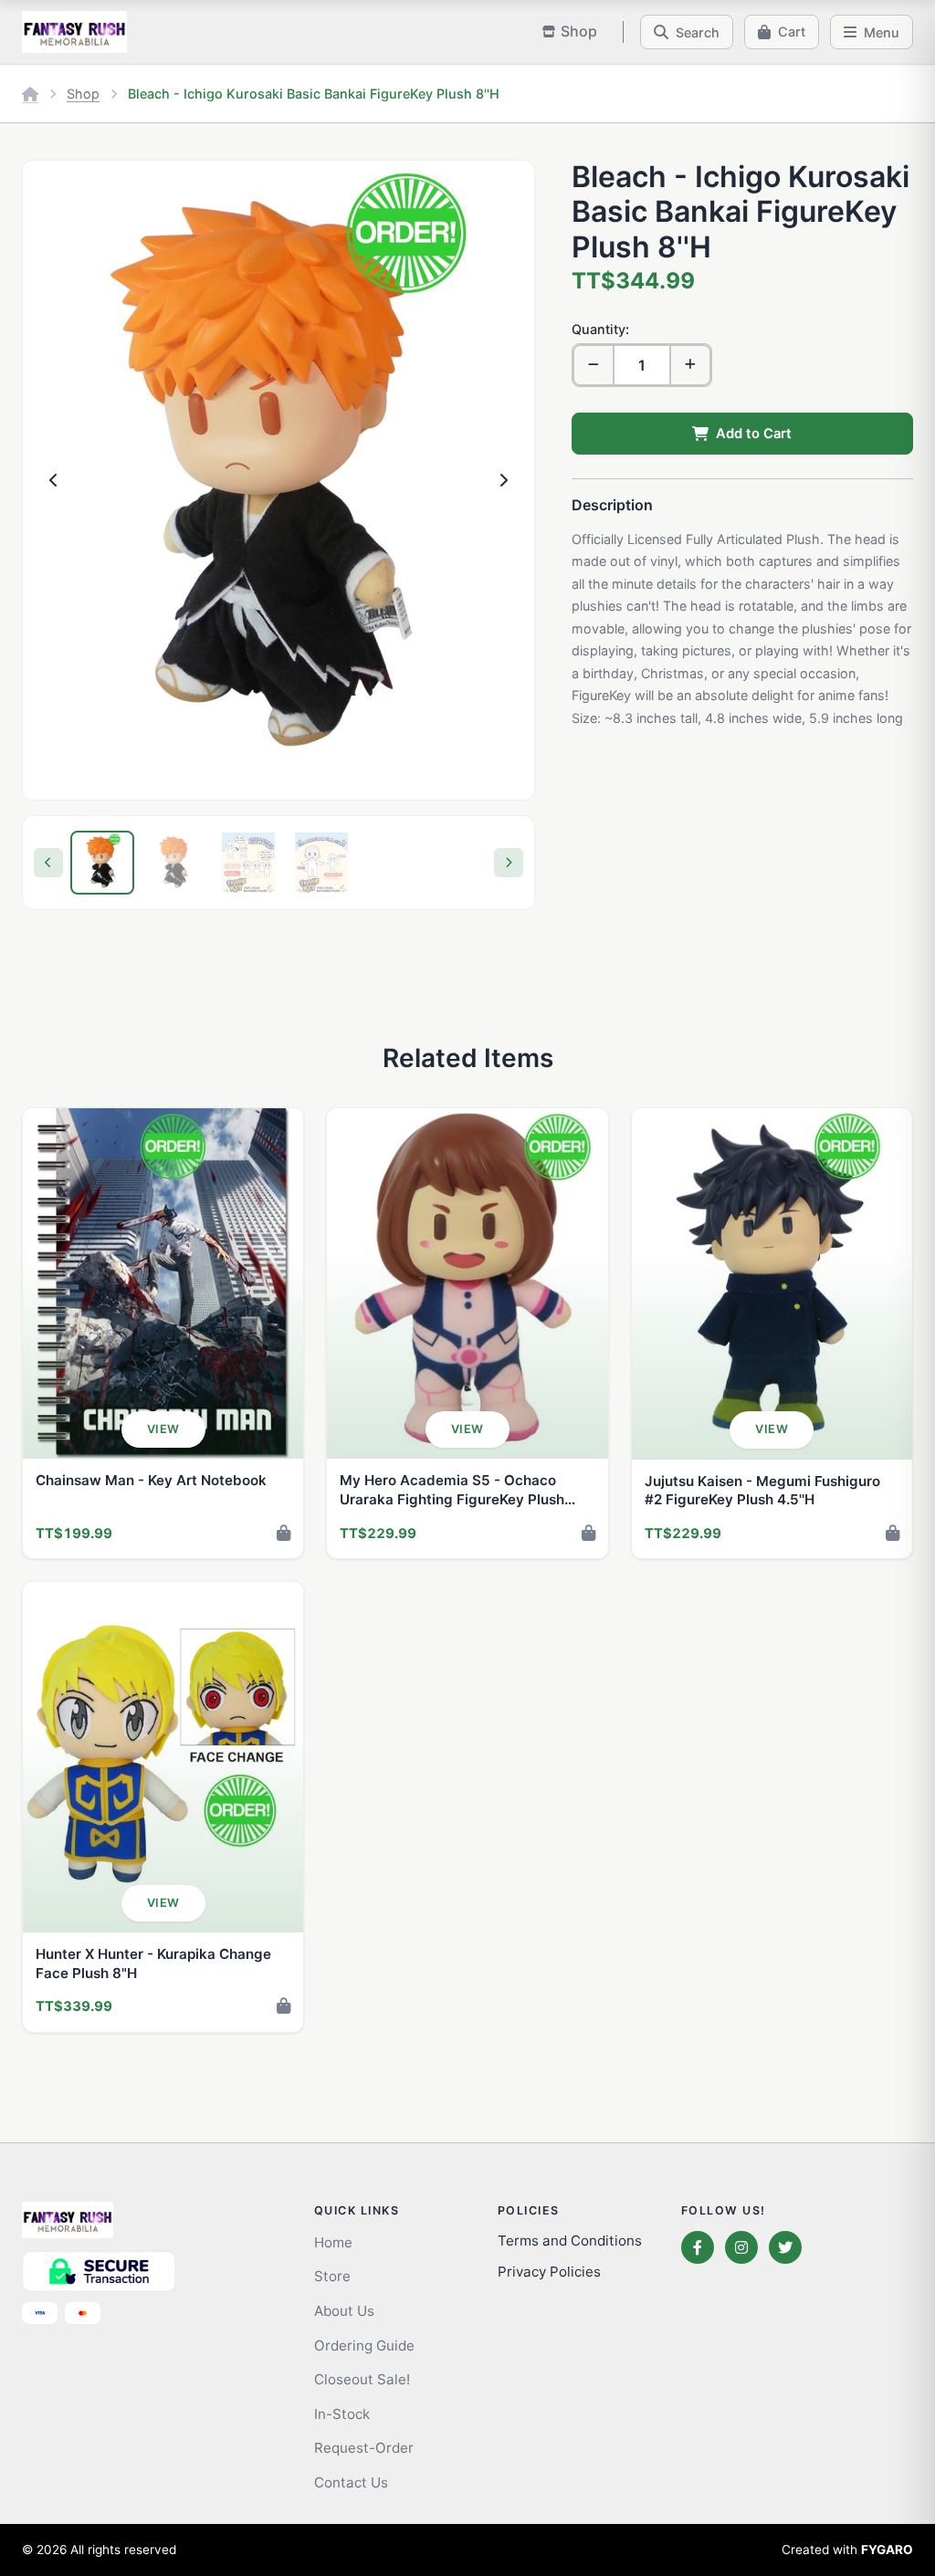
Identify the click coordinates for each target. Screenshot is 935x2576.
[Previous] (48, 863)
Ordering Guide (364, 2346)
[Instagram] (741, 2247)
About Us (344, 2311)
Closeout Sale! (362, 2379)
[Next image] (503, 480)
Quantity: (600, 329)
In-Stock (342, 2414)
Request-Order (364, 2448)
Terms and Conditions (570, 2241)
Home (333, 2242)
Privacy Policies (549, 2272)
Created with (847, 2550)
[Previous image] (54, 480)
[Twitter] (785, 2247)
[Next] (509, 863)
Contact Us (351, 2482)
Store (332, 2276)
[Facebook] (698, 2247)
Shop (83, 94)
